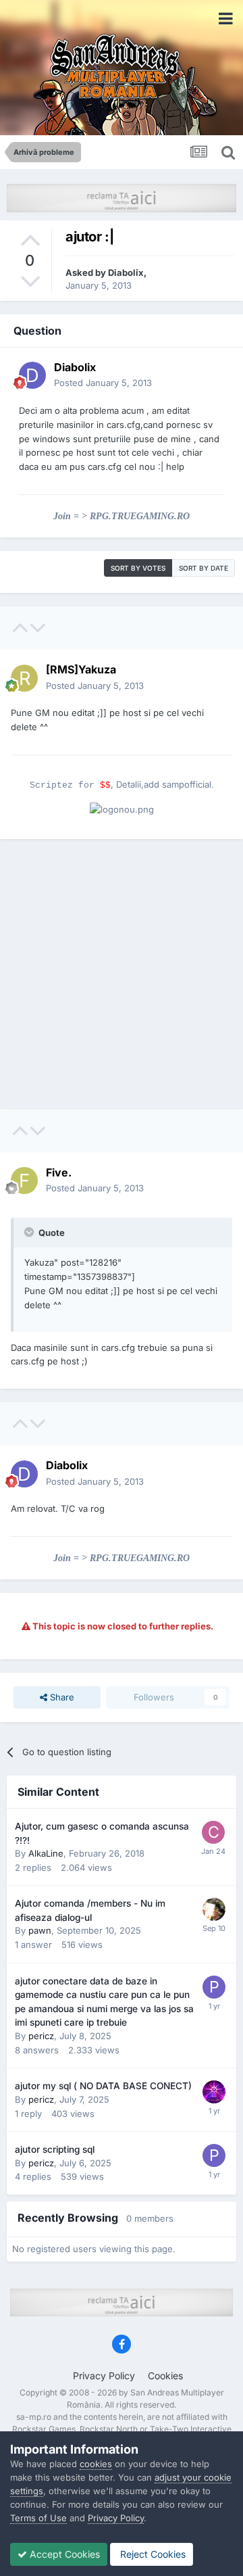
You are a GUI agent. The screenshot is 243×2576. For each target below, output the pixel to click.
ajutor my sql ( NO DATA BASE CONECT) (103, 2086)
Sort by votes (138, 568)
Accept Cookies (63, 2554)
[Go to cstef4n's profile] (213, 1832)
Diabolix (126, 272)
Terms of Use (38, 2518)
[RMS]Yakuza (81, 669)
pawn (40, 1930)
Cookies (165, 2376)
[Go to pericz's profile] (214, 1987)
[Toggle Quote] (30, 1232)
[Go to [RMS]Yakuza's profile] (24, 678)
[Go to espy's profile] (214, 1909)
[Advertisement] (122, 974)
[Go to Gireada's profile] (214, 2092)
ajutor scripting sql (55, 2149)
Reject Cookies (152, 2554)
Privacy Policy (104, 2376)
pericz (41, 2036)
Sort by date (204, 568)
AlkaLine (46, 1853)
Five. (59, 1172)
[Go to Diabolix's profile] (32, 375)
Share (61, 1697)
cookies (96, 2464)
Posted (103, 383)
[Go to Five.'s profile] (24, 1180)
